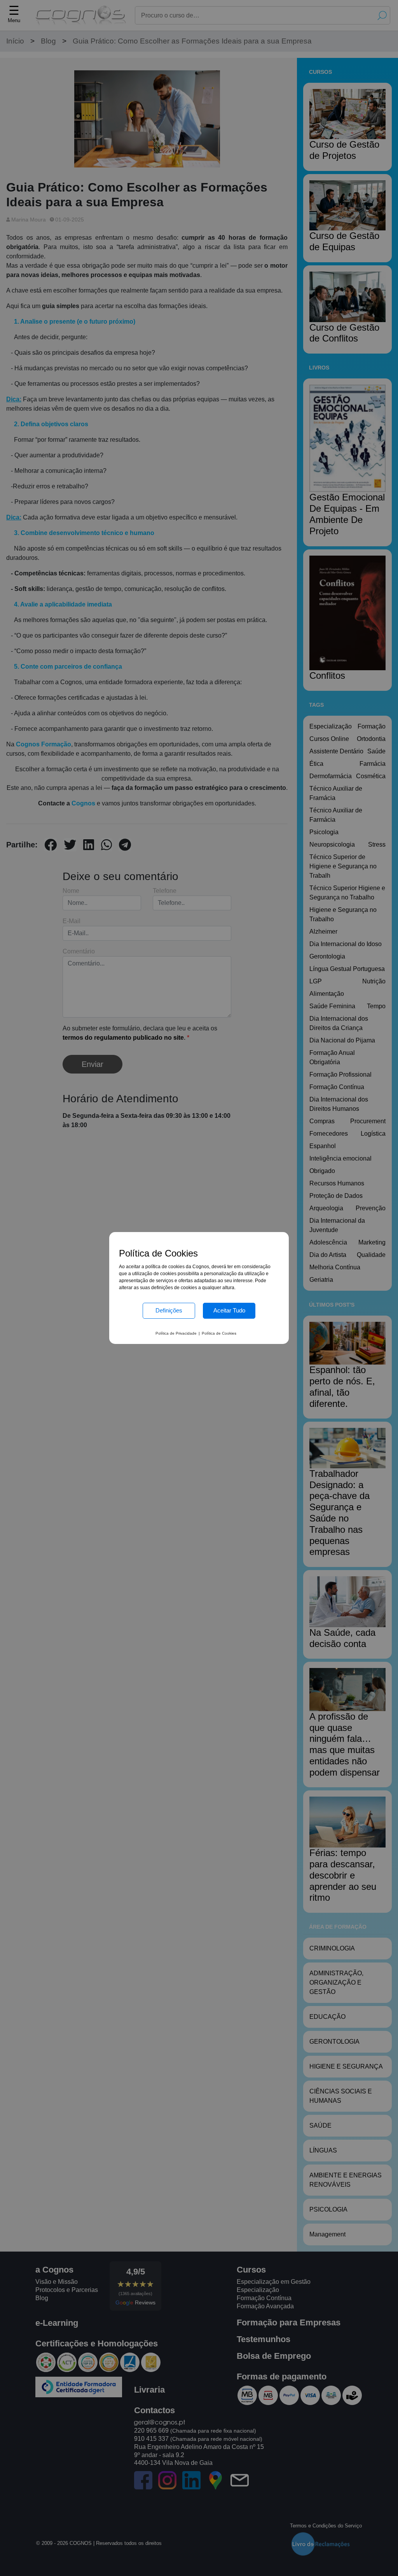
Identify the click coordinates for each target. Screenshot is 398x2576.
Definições (169, 1310)
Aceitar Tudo (229, 1310)
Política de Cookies (219, 1333)
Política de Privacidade (176, 1333)
